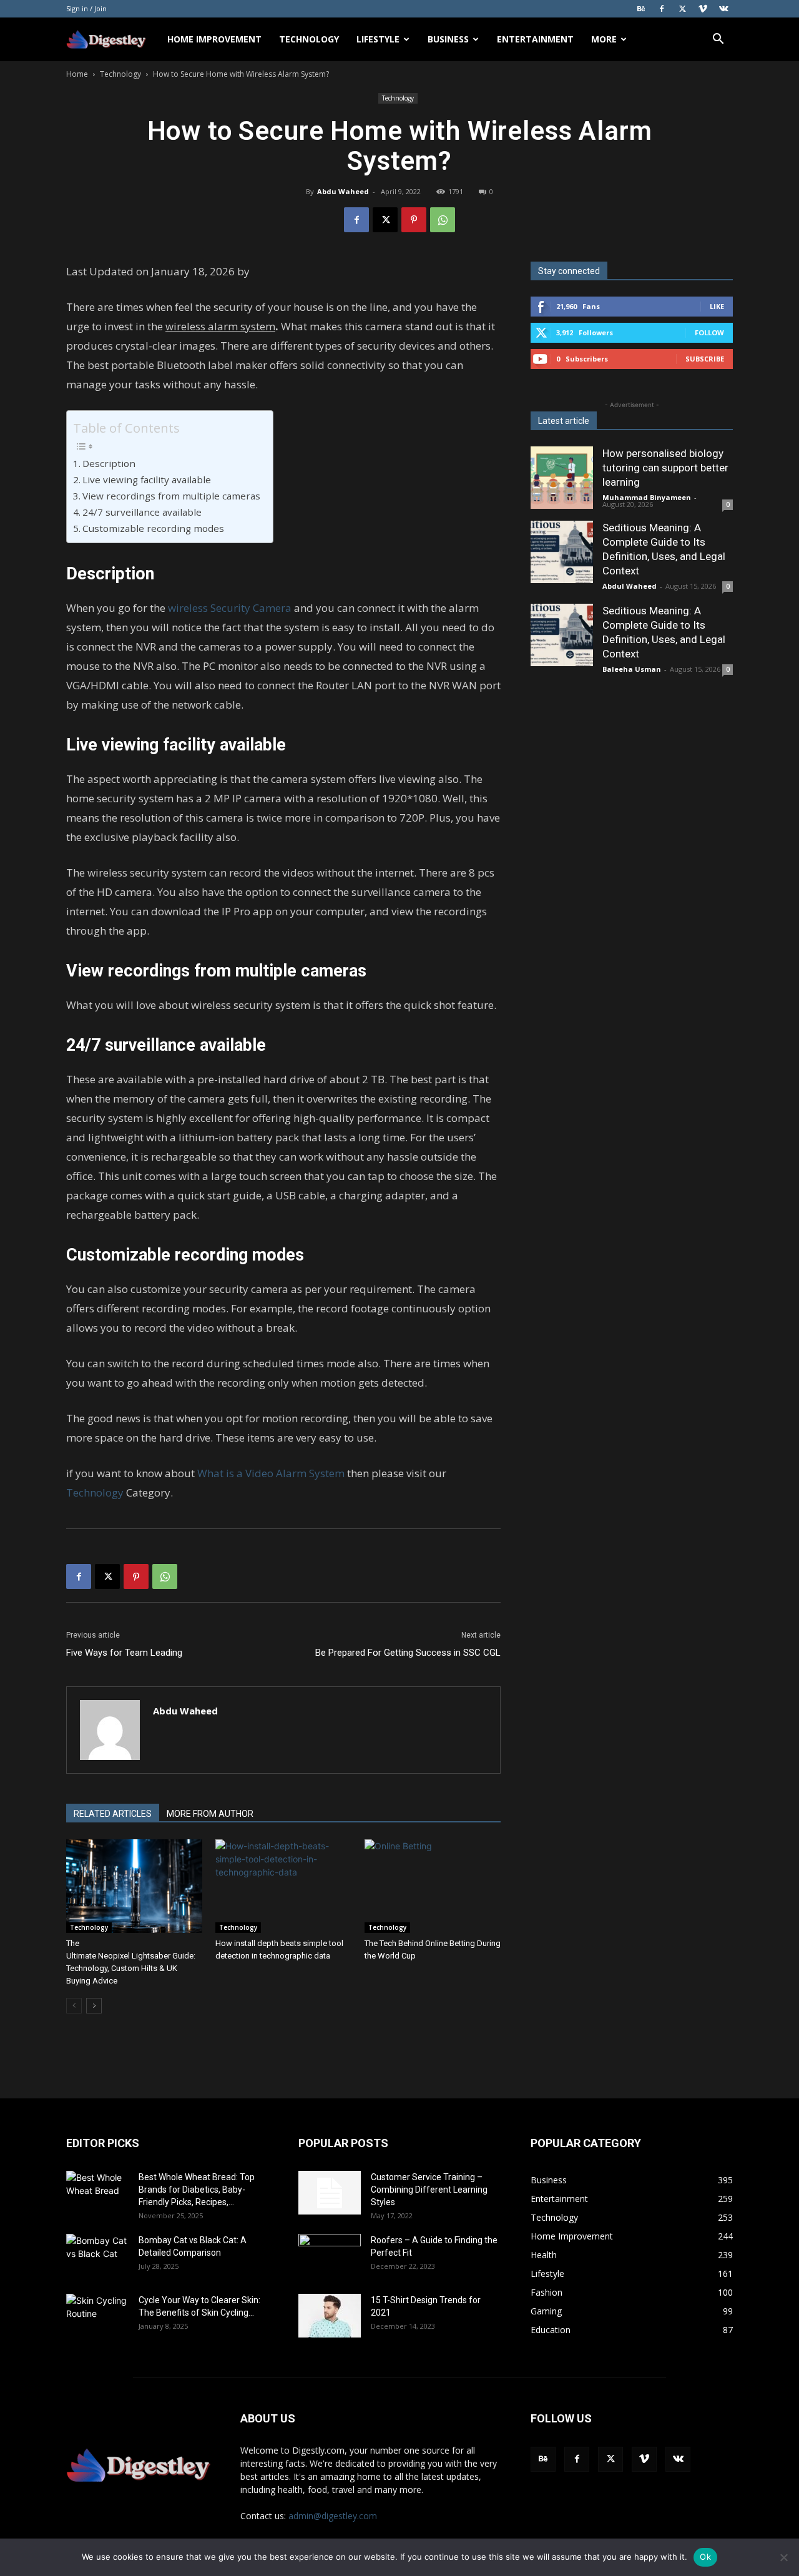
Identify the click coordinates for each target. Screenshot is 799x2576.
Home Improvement (214, 39)
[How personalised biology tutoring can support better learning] (562, 478)
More (604, 39)
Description (109, 463)
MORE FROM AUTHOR (210, 1814)
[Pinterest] (414, 220)
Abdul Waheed (630, 586)
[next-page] (94, 2006)
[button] (718, 40)
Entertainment (535, 39)
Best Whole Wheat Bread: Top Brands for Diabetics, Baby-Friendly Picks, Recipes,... (197, 2190)
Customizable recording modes (153, 528)
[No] (783, 2557)
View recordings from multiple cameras (171, 496)
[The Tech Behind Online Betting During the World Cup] (433, 1886)
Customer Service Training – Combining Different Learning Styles (429, 2190)
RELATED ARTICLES (113, 1814)
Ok (705, 2557)
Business (448, 39)
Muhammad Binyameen (647, 497)
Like (717, 306)
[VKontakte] (723, 9)
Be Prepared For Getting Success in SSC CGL (408, 1653)
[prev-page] (74, 2006)
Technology (309, 39)
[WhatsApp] (443, 220)
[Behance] (641, 9)
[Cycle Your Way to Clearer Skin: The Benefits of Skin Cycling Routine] (97, 2316)
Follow (709, 332)
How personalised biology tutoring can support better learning (665, 468)
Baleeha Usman (632, 669)
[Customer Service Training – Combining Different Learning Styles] (330, 2193)
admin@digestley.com (333, 2516)
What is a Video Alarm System (271, 1473)
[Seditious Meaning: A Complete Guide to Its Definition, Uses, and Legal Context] (562, 552)
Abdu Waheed (343, 191)
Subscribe (705, 359)
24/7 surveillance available (142, 512)
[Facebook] (662, 9)
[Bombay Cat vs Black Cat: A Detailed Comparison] (97, 2256)
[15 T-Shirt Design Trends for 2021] (330, 2316)
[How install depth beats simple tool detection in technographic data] (283, 1886)
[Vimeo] (703, 9)
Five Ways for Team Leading (124, 1653)
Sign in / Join (86, 8)
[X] (682, 9)
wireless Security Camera (230, 608)
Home (77, 74)
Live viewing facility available (147, 479)
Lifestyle (378, 39)
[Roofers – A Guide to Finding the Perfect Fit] (330, 2256)
